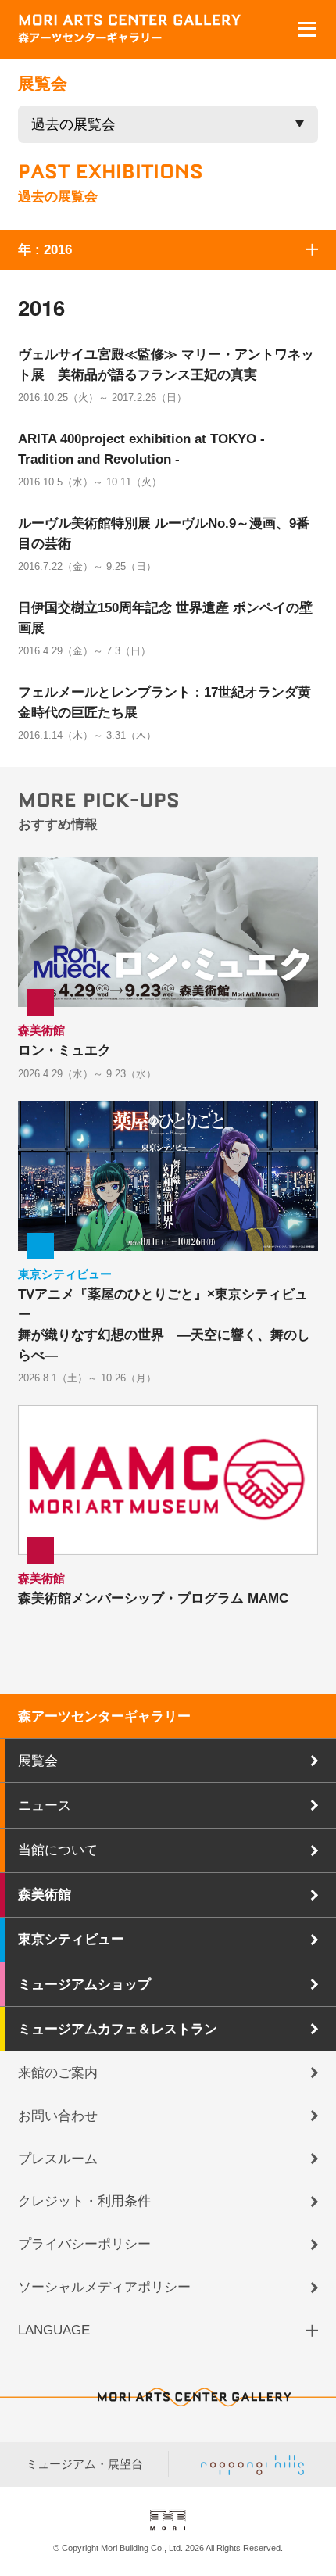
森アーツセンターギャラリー (104, 1716)
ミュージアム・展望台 (84, 2464)
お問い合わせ (58, 2116)
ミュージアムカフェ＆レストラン (118, 2029)
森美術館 (45, 1894)
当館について (58, 1850)
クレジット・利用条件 (84, 2201)
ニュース (45, 1805)
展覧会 (38, 1761)
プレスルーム (58, 2159)
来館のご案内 (58, 2073)
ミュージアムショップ (84, 1984)
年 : (45, 249)
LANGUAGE (54, 2330)
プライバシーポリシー (84, 2244)
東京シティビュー (71, 1939)
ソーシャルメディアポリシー (104, 2287)
